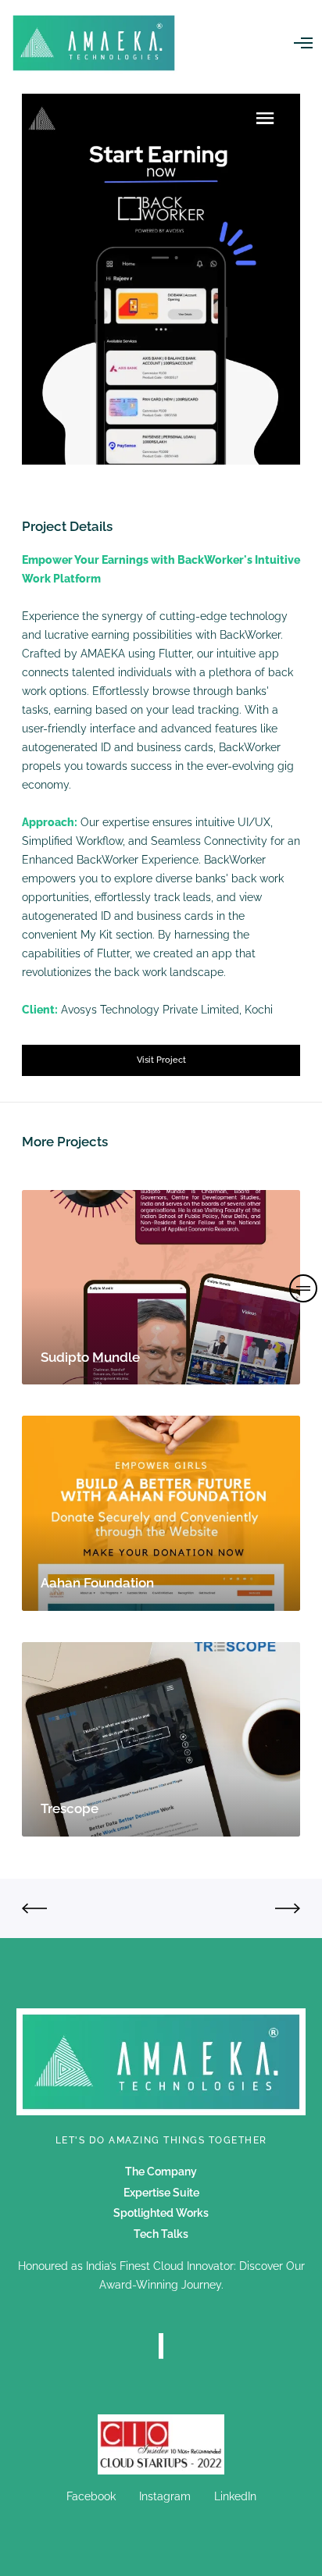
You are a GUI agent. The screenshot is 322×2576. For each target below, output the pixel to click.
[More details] (303, 1288)
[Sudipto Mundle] (161, 1287)
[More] (161, 2444)
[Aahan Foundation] (161, 1513)
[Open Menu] (303, 43)
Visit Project (161, 1060)
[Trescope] (161, 1739)
